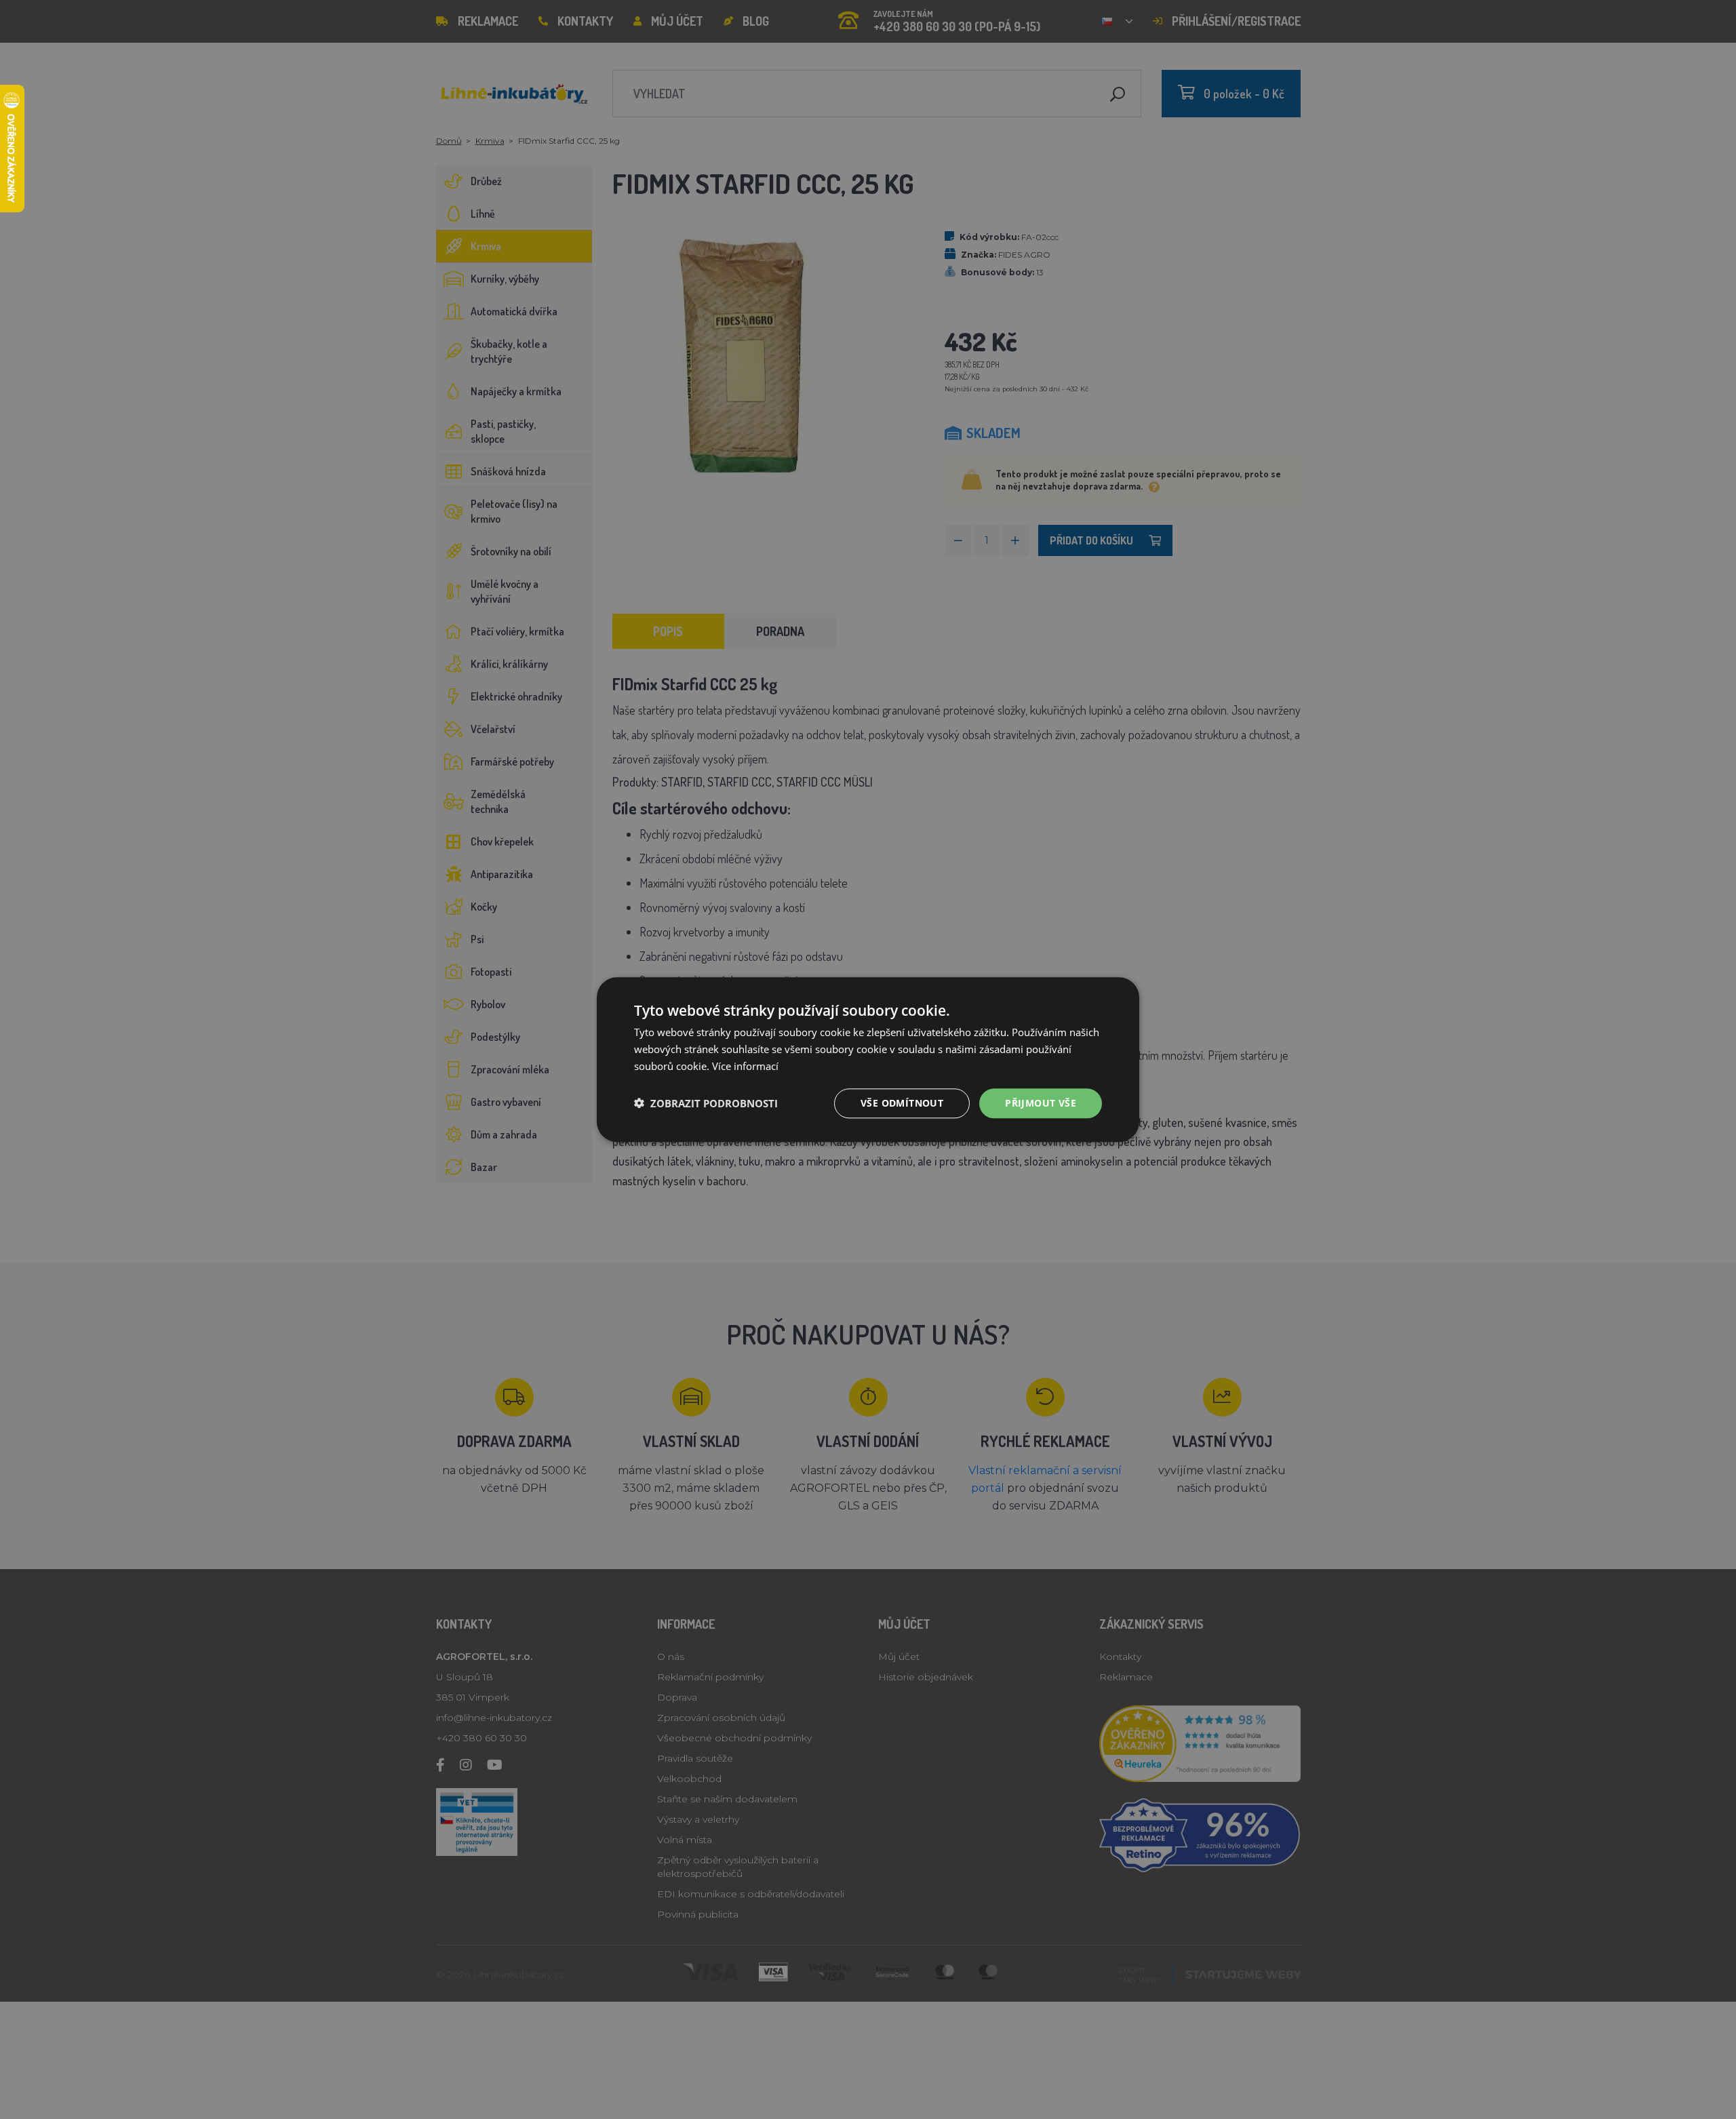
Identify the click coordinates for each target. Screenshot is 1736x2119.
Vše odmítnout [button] (902, 1102)
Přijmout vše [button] (1041, 1102)
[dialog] (868, 1059)
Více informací (745, 1066)
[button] (706, 1103)
